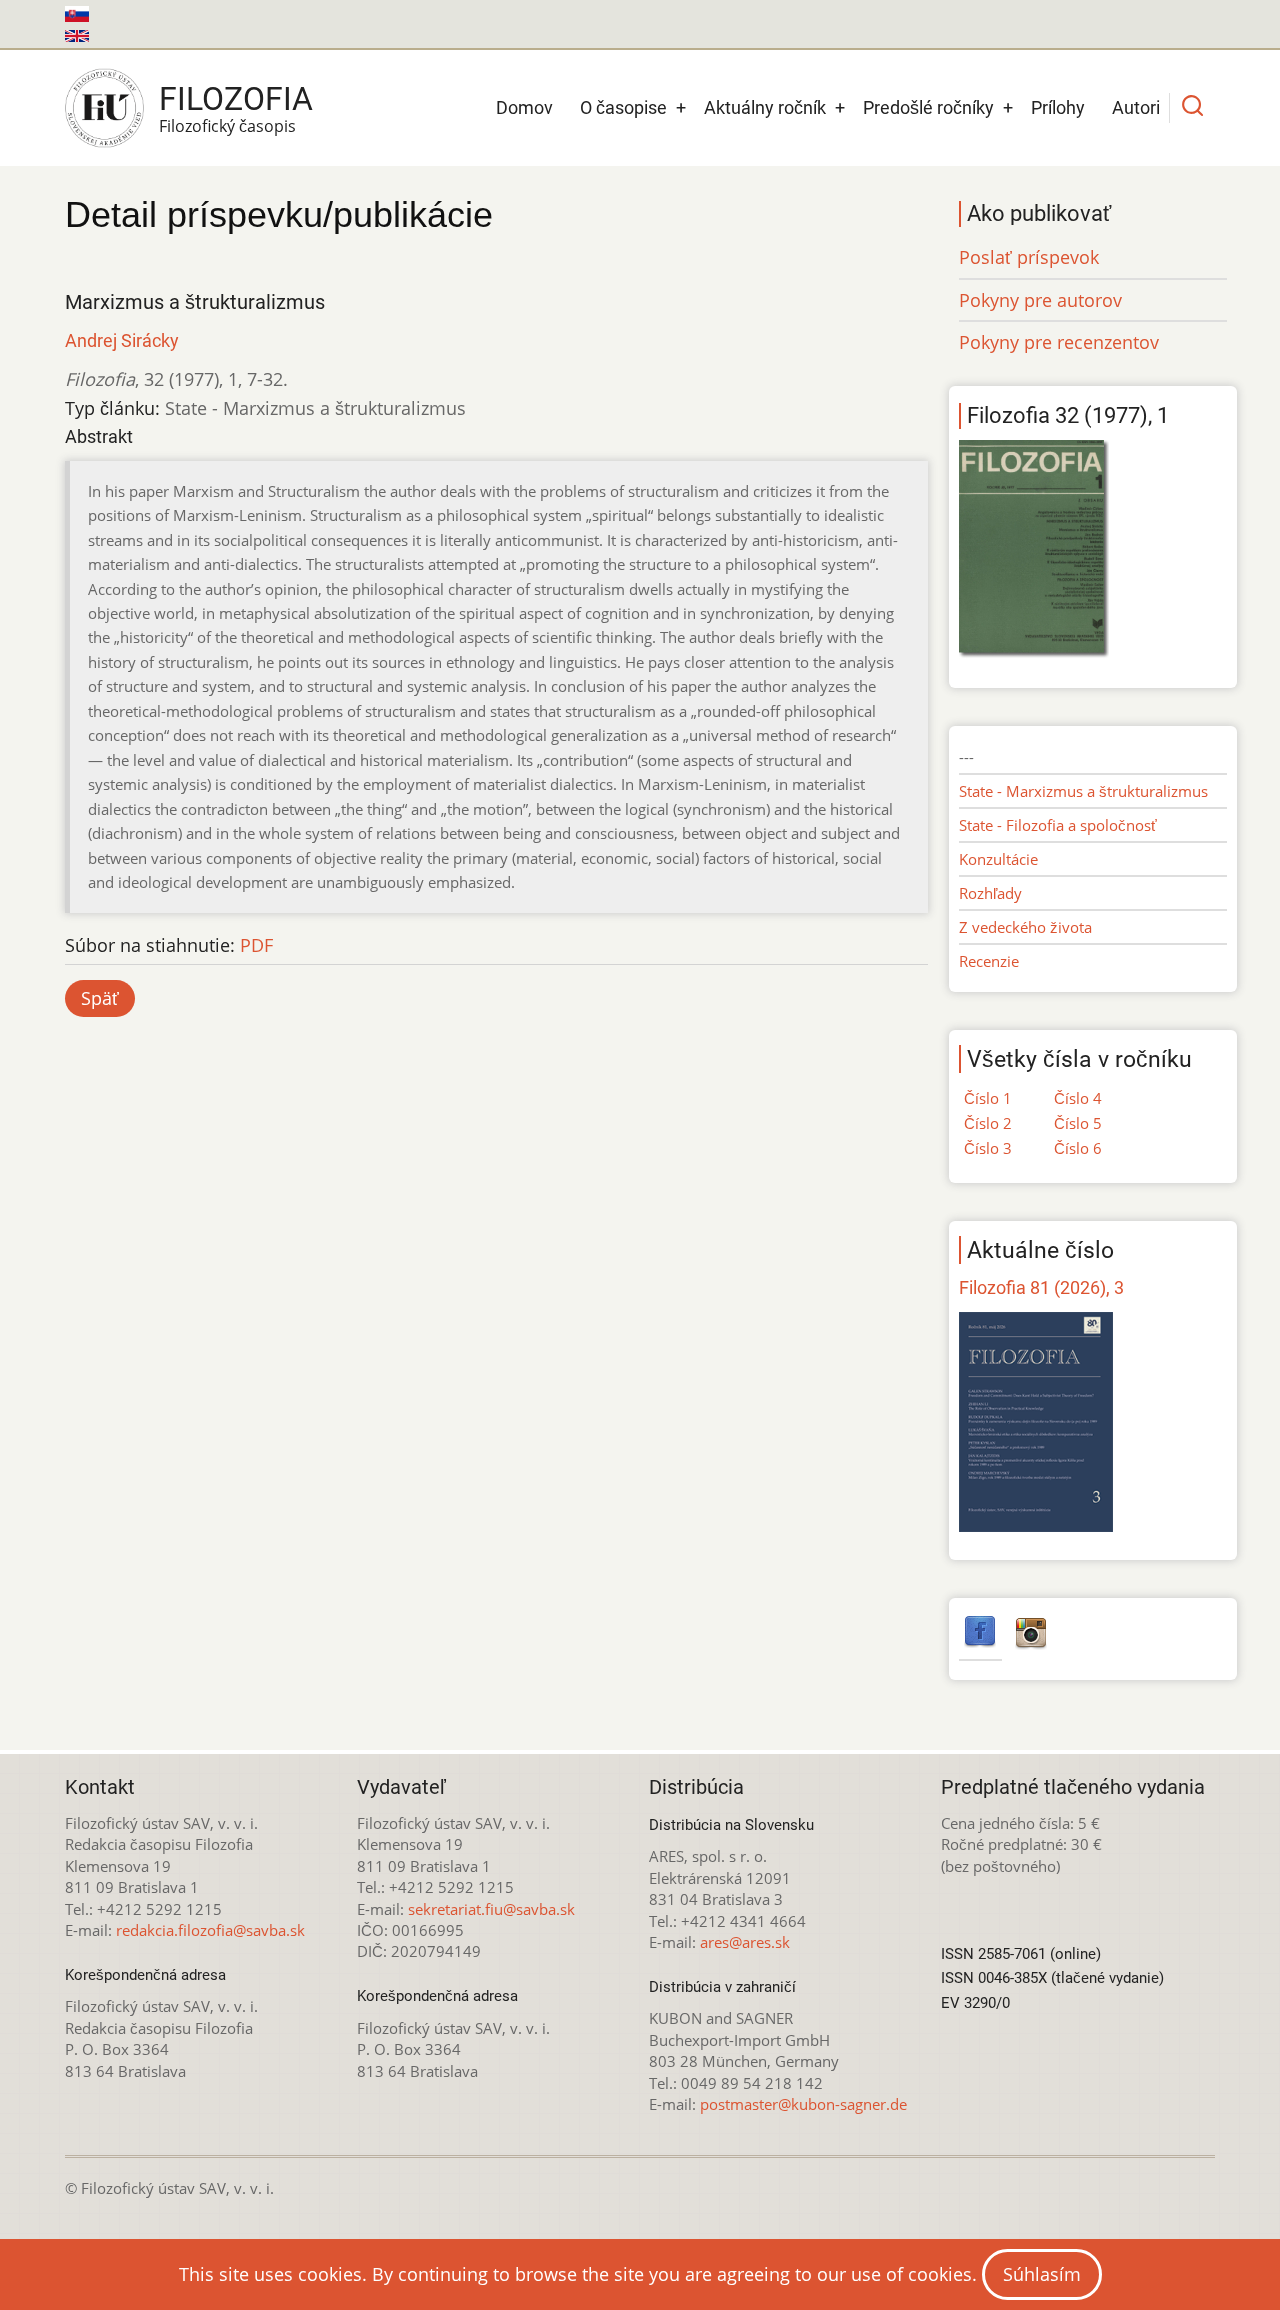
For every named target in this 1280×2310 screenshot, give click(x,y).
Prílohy (1058, 107)
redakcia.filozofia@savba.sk (210, 1930)
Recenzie (989, 961)
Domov (524, 107)
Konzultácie (998, 859)
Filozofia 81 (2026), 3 (1041, 1287)
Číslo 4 (1078, 1098)
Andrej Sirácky (122, 340)
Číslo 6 (1078, 1148)
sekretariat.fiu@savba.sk (491, 1909)
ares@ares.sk (745, 1942)
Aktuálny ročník (765, 107)
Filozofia (236, 99)
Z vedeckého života (1025, 927)
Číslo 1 (988, 1098)
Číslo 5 (1078, 1123)
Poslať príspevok (1029, 257)
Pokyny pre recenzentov (1059, 342)
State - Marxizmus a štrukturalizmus (1083, 791)
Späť (100, 998)
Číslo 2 (988, 1123)
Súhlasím (1042, 2274)
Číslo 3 (988, 1148)
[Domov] (104, 108)
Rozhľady (990, 893)
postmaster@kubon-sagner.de (803, 2104)
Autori (1136, 107)
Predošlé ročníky (928, 107)
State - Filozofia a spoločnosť (1058, 825)
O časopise (623, 107)
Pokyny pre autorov (1040, 300)
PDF (256, 945)
